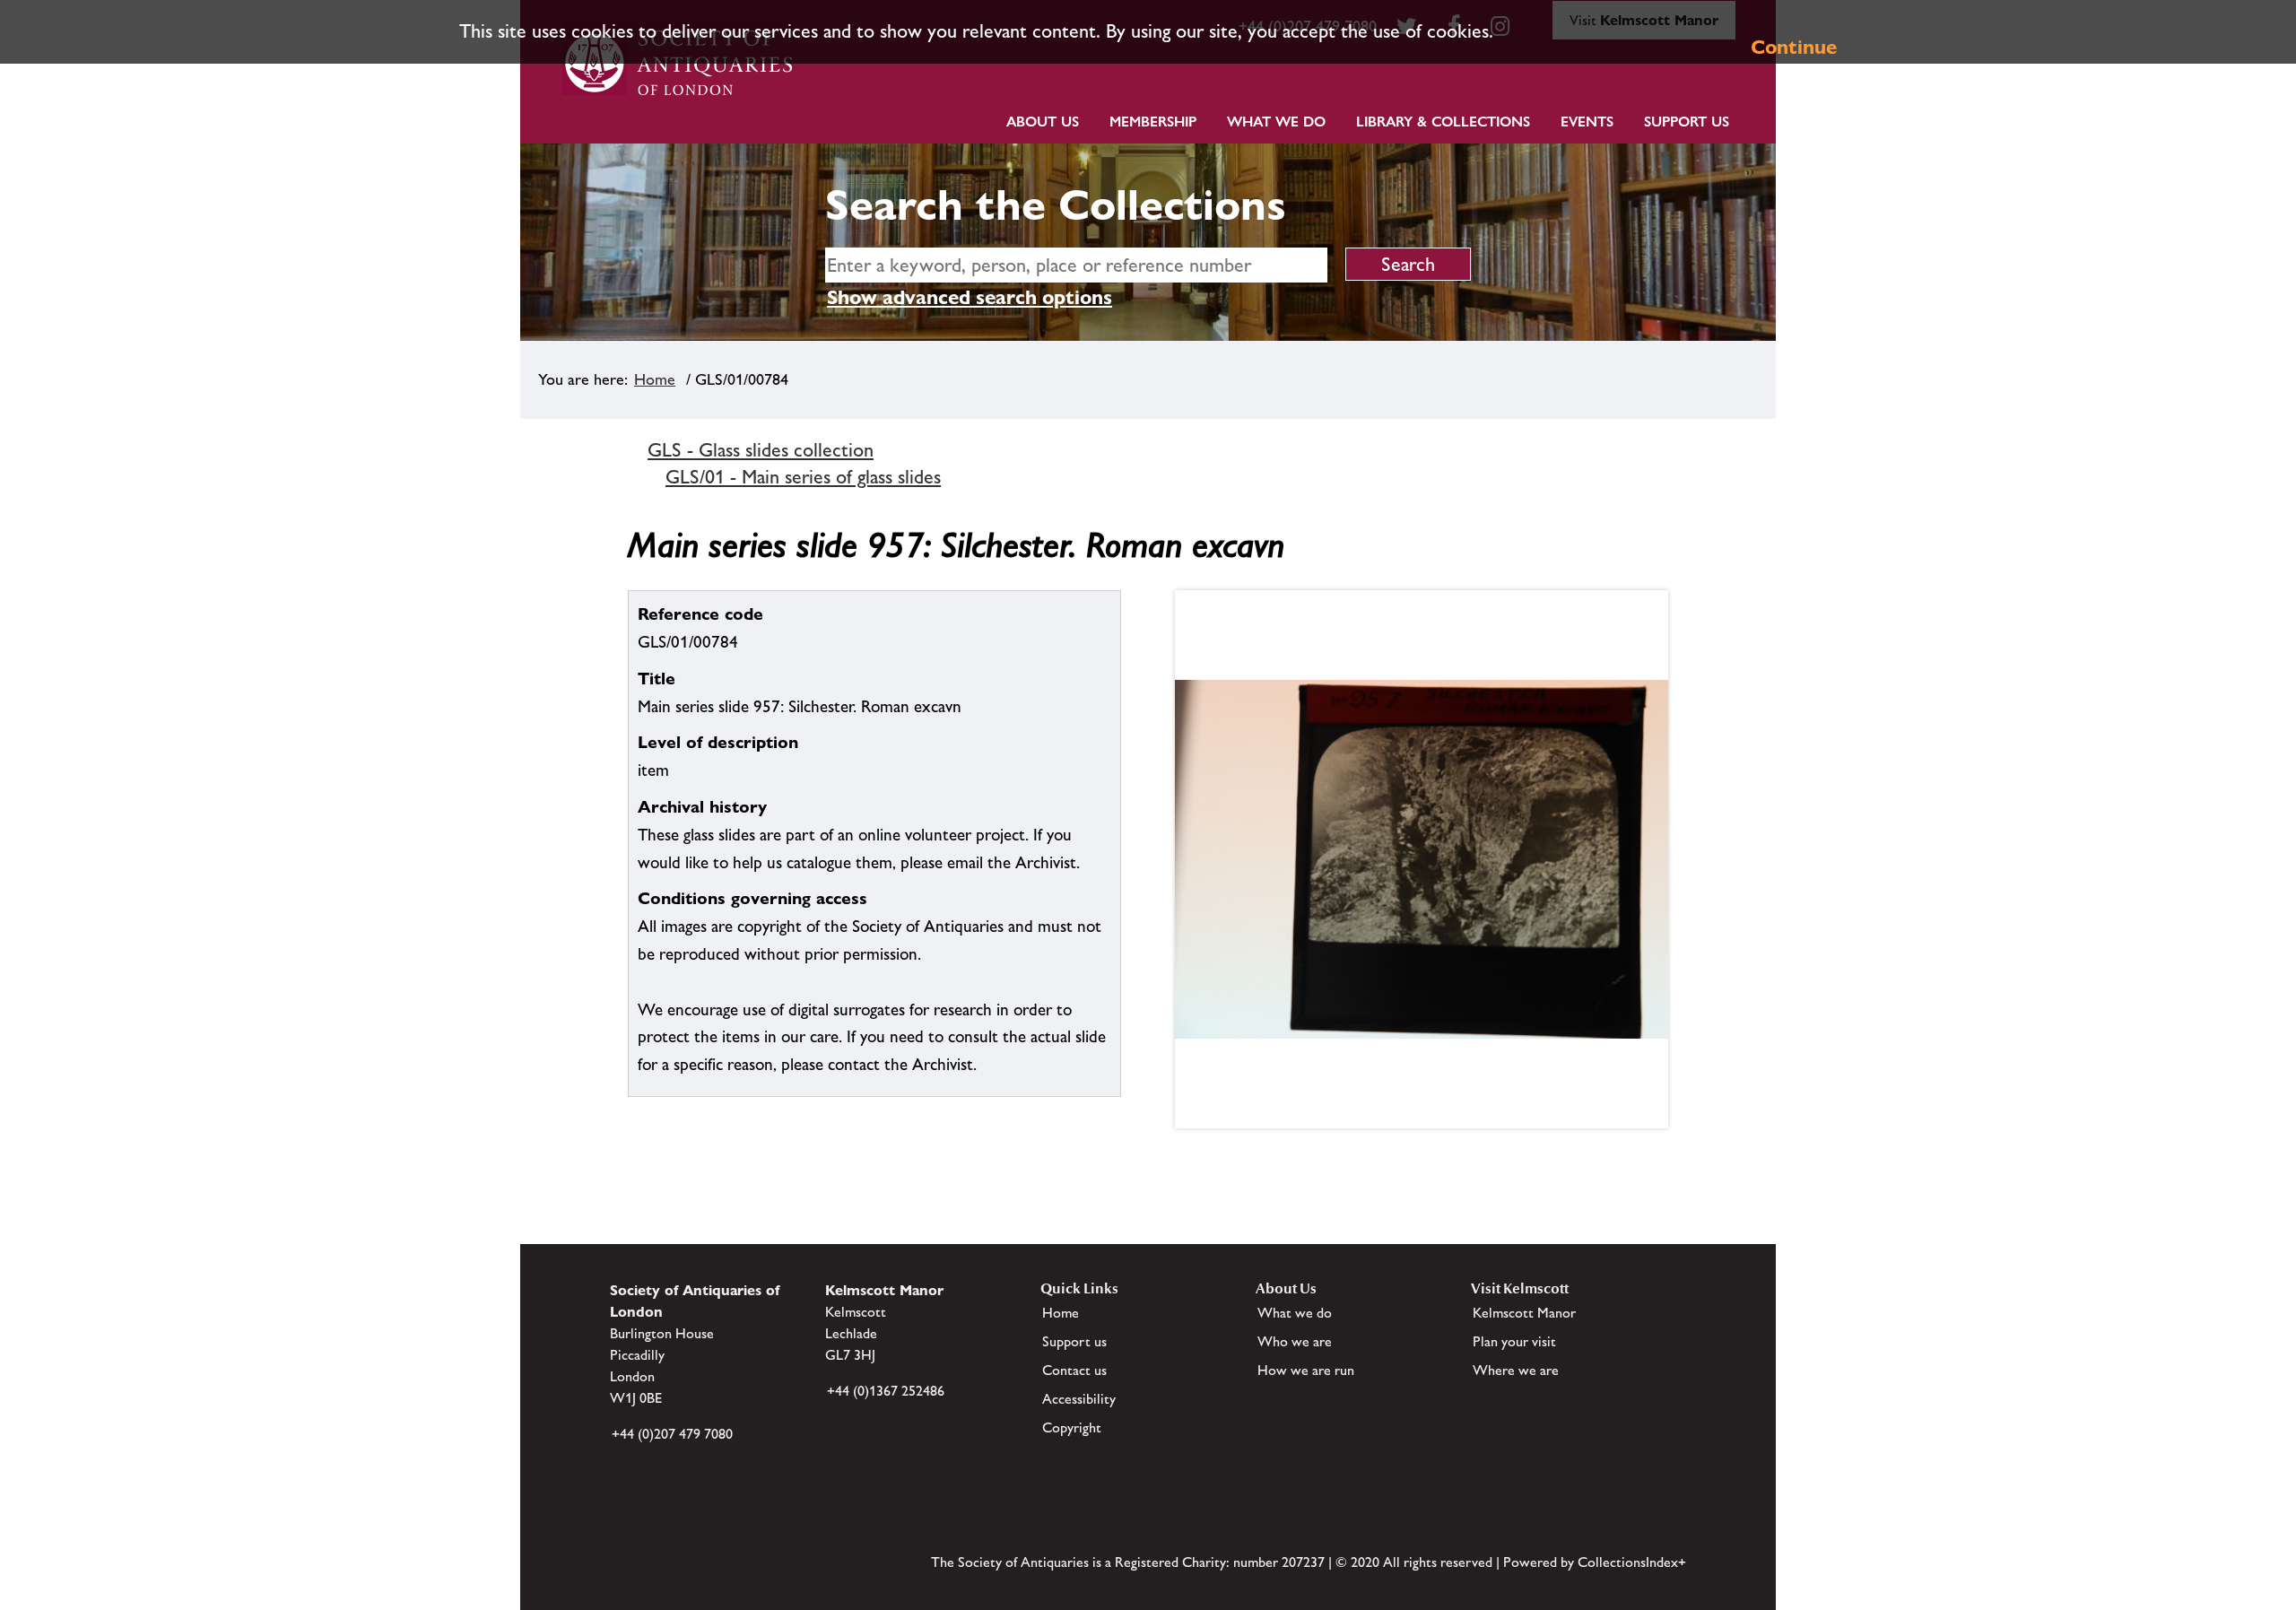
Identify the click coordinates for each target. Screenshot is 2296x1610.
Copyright (1072, 1427)
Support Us (1687, 122)
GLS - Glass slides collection (761, 450)
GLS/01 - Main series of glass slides (803, 477)
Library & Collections (1443, 122)
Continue (1794, 47)
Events (1587, 122)
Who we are (1295, 1341)
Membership (1153, 122)
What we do (1276, 122)
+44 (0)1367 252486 (886, 1391)
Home (655, 379)
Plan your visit (1514, 1341)
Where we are (1516, 1370)
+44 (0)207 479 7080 (672, 1434)
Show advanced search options (970, 297)
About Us (1043, 122)
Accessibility (1079, 1399)
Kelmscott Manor (1524, 1313)
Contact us (1074, 1370)
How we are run (1306, 1370)
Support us (1074, 1341)
